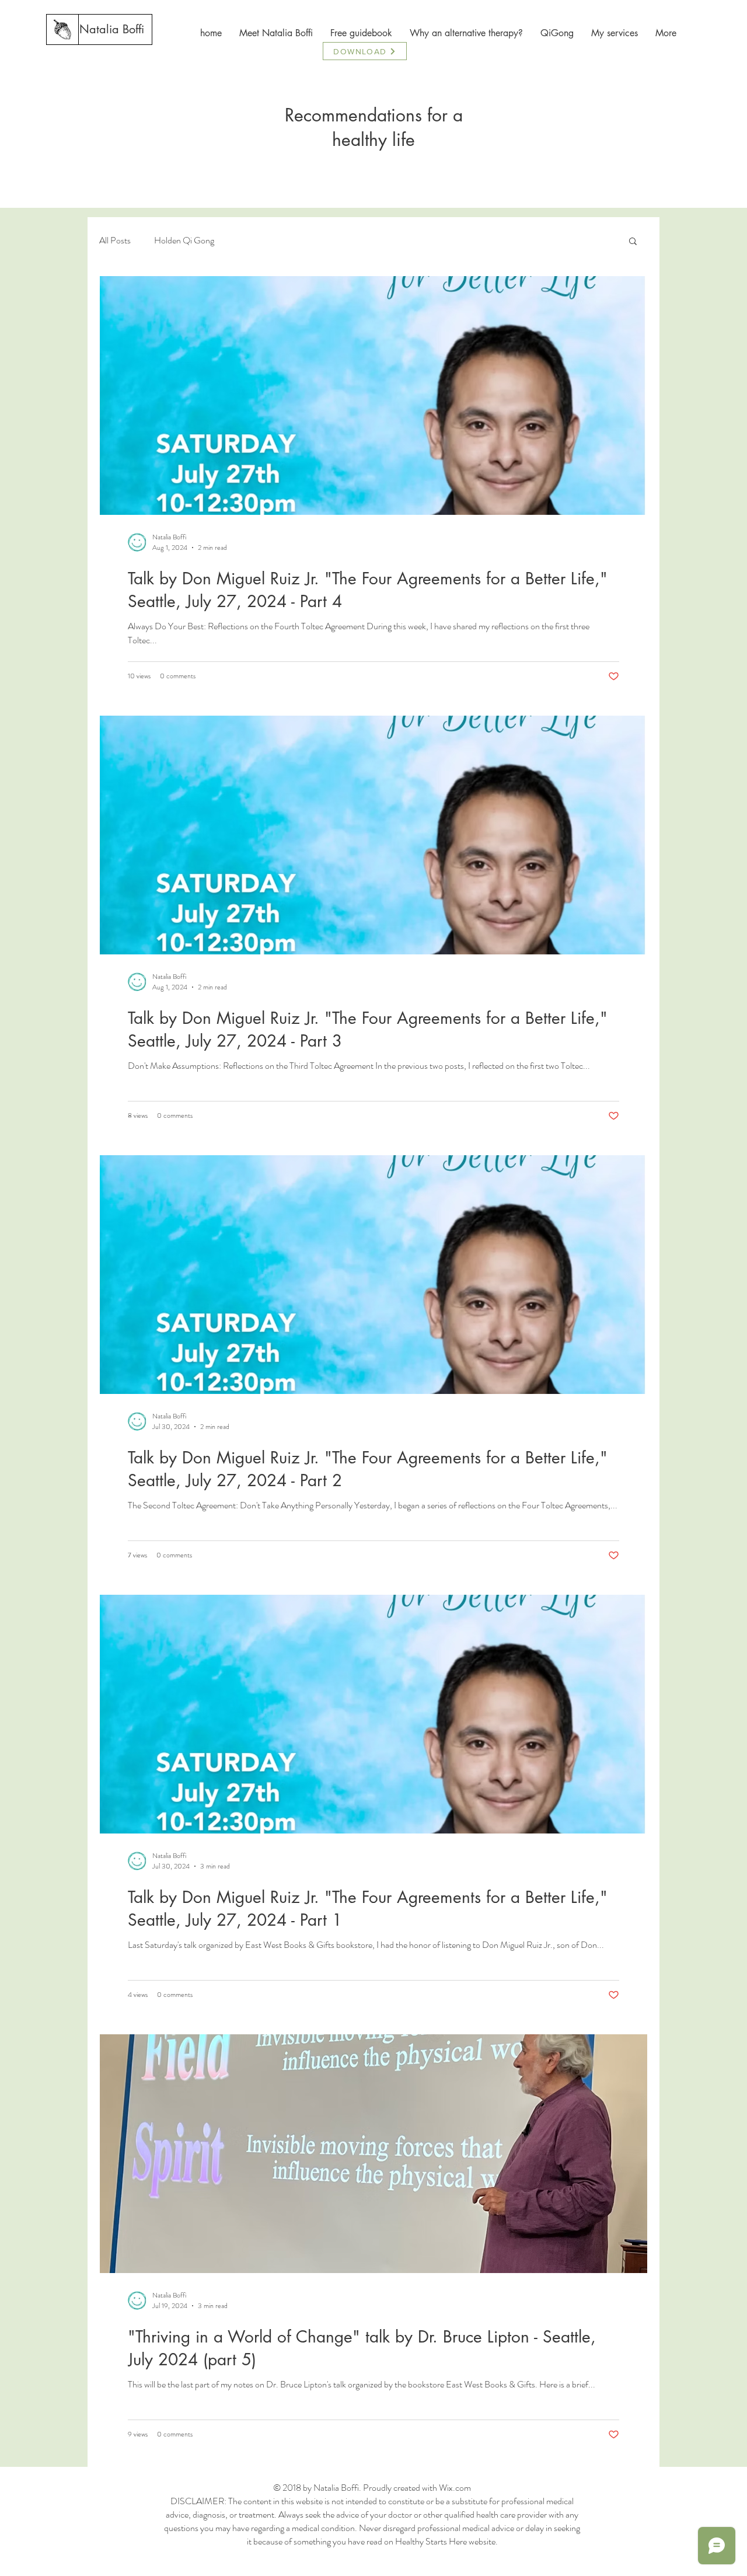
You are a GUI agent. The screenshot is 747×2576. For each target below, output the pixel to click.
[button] (633, 242)
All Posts (115, 240)
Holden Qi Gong (184, 240)
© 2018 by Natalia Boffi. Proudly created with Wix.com (372, 2488)
